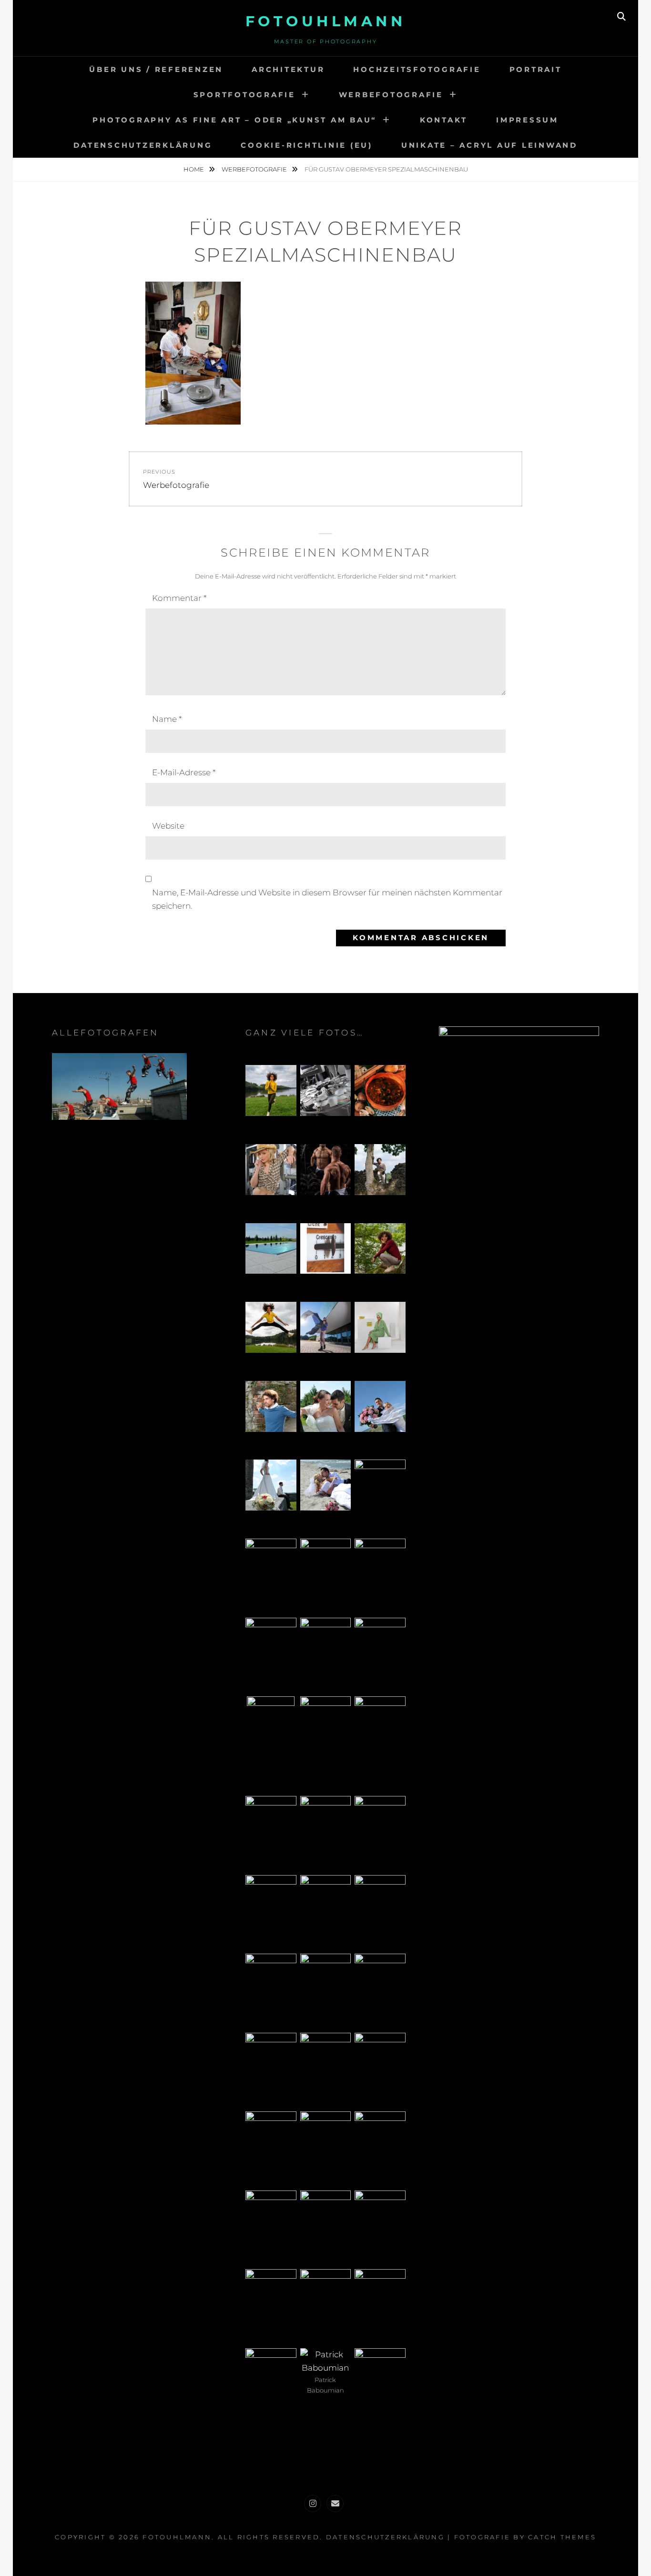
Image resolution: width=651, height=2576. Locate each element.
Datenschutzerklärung (143, 145)
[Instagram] (313, 2504)
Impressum (527, 120)
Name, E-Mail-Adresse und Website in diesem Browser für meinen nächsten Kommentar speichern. (327, 899)
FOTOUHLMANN (326, 21)
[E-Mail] (335, 2504)
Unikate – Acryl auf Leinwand (489, 145)
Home (194, 169)
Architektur (288, 69)
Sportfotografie (244, 95)
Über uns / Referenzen (156, 69)
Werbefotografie (391, 95)
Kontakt (444, 120)
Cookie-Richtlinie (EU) (307, 145)
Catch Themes (562, 2537)
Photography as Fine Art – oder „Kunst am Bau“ (234, 120)
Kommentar (179, 598)
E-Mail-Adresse (184, 772)
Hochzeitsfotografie (417, 69)
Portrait (536, 69)
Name (167, 719)
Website (168, 826)
